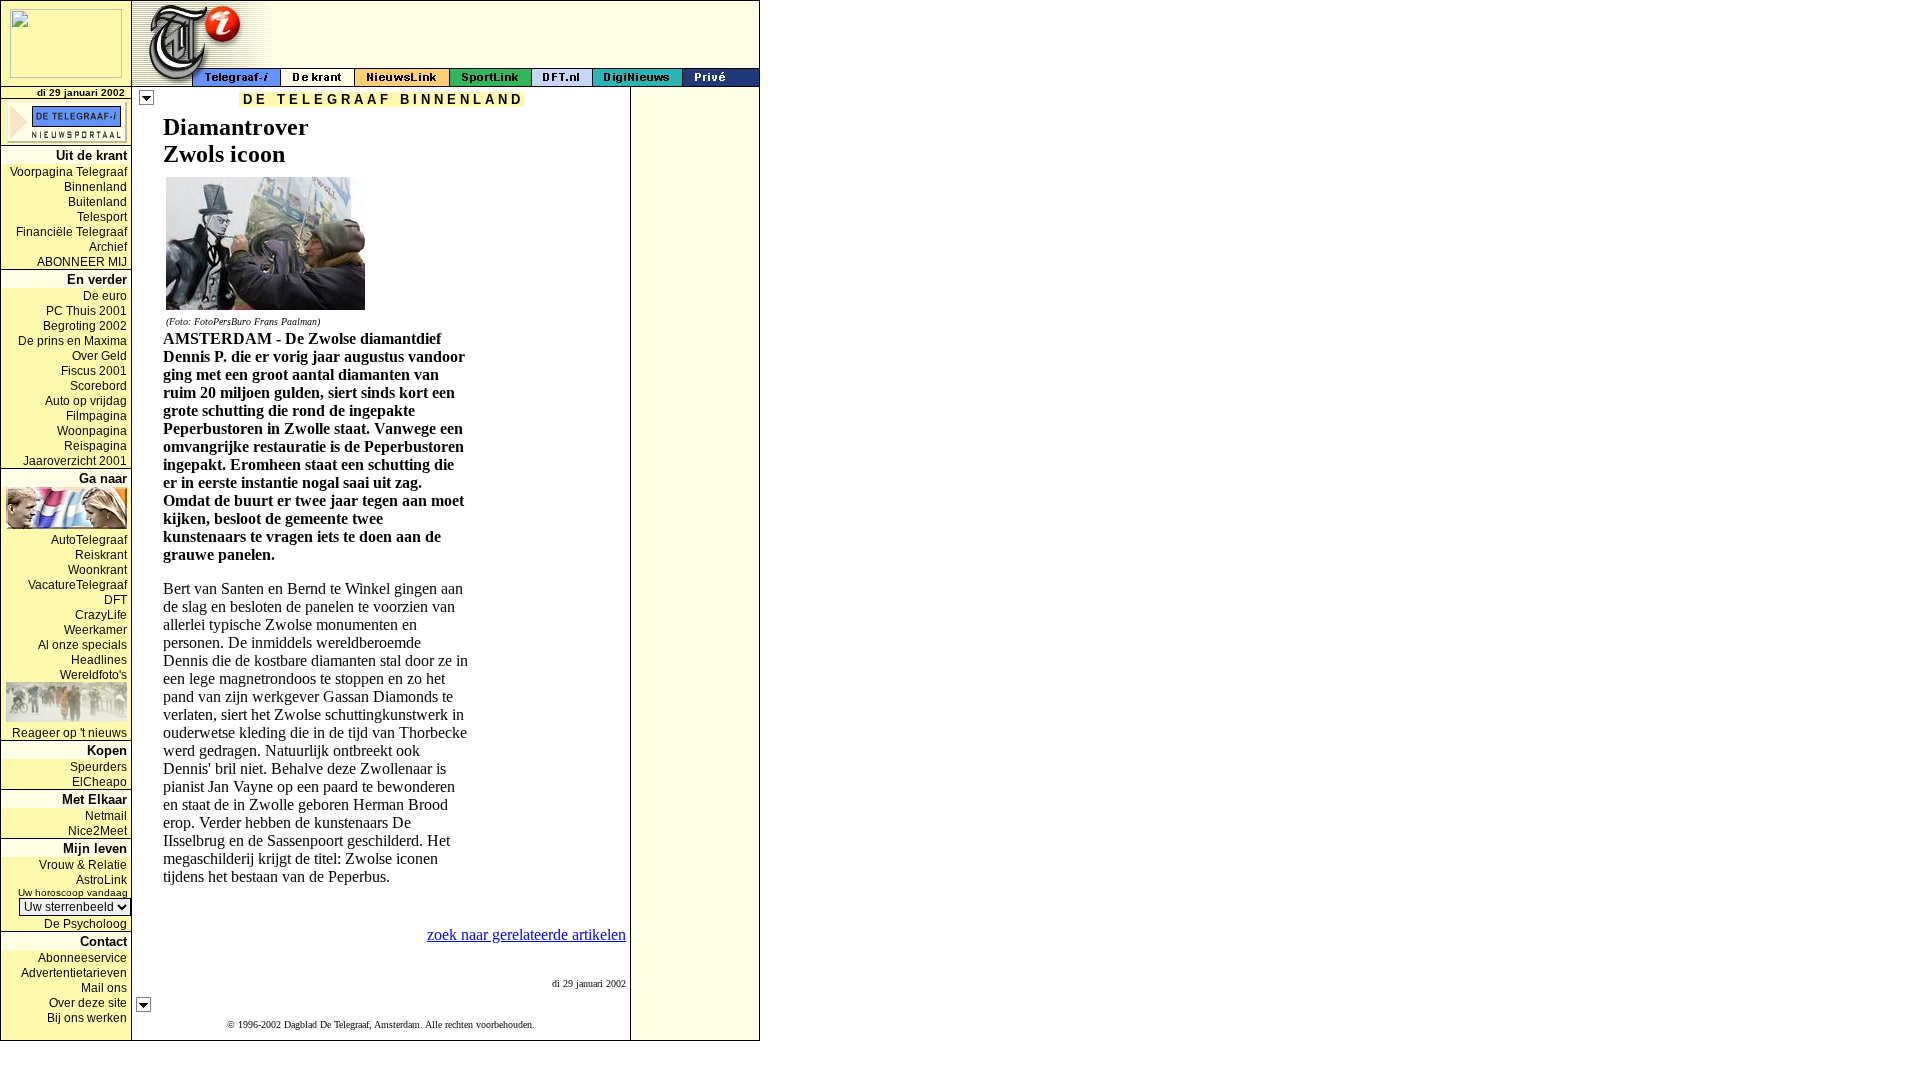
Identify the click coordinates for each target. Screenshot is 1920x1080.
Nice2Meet (97, 831)
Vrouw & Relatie (83, 865)
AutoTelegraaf (89, 540)
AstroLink (101, 880)
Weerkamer (95, 630)
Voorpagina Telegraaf (68, 172)
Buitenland (97, 202)
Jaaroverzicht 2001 (75, 461)
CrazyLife (101, 615)
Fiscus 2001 (94, 371)
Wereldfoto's (93, 675)
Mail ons (104, 988)
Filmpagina (96, 416)
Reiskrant (101, 555)
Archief (108, 247)
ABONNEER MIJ (82, 262)
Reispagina (95, 446)
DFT (115, 600)
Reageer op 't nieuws (69, 733)
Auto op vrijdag (86, 401)
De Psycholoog (85, 924)
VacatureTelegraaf (77, 585)
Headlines (99, 660)
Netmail (106, 816)
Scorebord (98, 386)
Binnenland (95, 187)
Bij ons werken (87, 1018)
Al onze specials (82, 645)
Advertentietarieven (74, 973)
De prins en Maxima (72, 341)
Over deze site (88, 1003)
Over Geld (99, 356)
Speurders (98, 767)
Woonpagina (92, 431)
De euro (105, 296)
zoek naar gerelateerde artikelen (526, 934)
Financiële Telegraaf (71, 232)
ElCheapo (99, 782)
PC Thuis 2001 (86, 311)
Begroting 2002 (85, 326)
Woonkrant (97, 570)
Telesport (102, 217)
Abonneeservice (82, 958)
